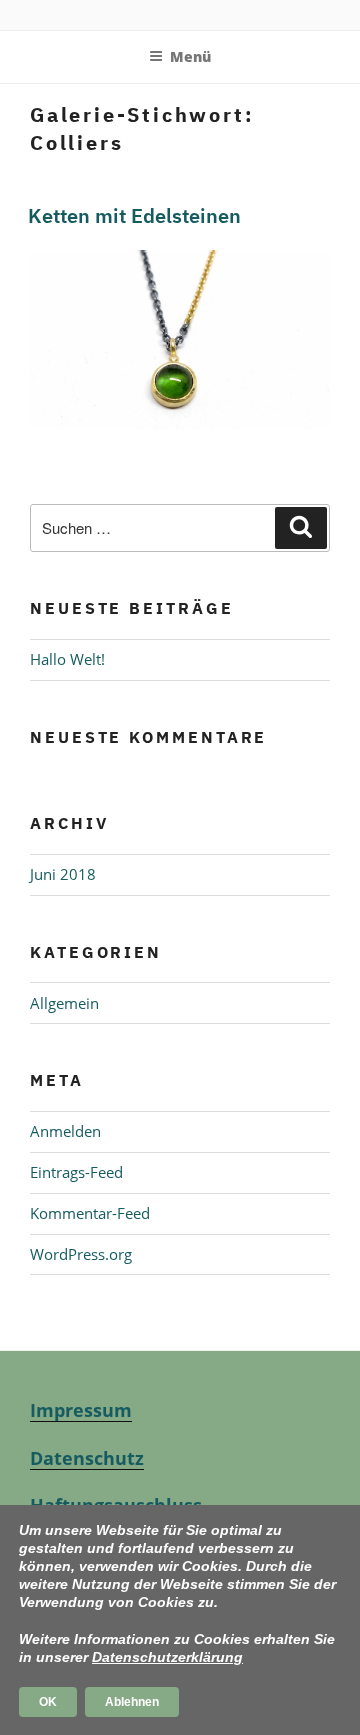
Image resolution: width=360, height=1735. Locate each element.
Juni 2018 (63, 874)
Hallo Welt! (67, 659)
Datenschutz (87, 1458)
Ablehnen (132, 1702)
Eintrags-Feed (76, 1172)
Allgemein (64, 1003)
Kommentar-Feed (90, 1213)
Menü (190, 56)
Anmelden (65, 1131)
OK (48, 1702)
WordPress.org (81, 1254)
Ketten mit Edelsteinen (134, 215)
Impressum (81, 1410)
